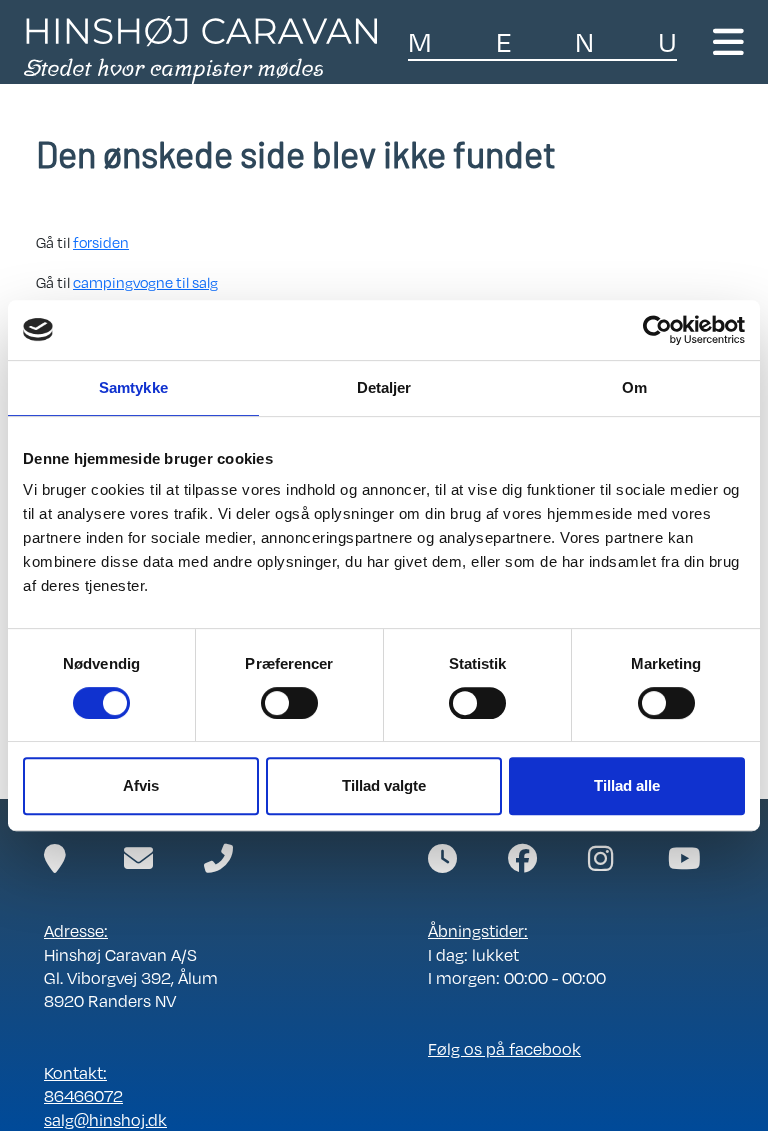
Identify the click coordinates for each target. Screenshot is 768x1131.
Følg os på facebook (504, 1048)
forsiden (101, 242)
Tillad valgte (384, 785)
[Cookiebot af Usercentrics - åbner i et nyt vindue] (657, 330)
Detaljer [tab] (384, 387)
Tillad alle (627, 785)
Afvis (141, 785)
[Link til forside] (200, 48)
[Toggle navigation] (728, 42)
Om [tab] (634, 387)
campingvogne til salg (145, 282)
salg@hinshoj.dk (105, 1119)
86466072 (83, 1095)
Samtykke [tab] (133, 387)
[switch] (289, 703)
